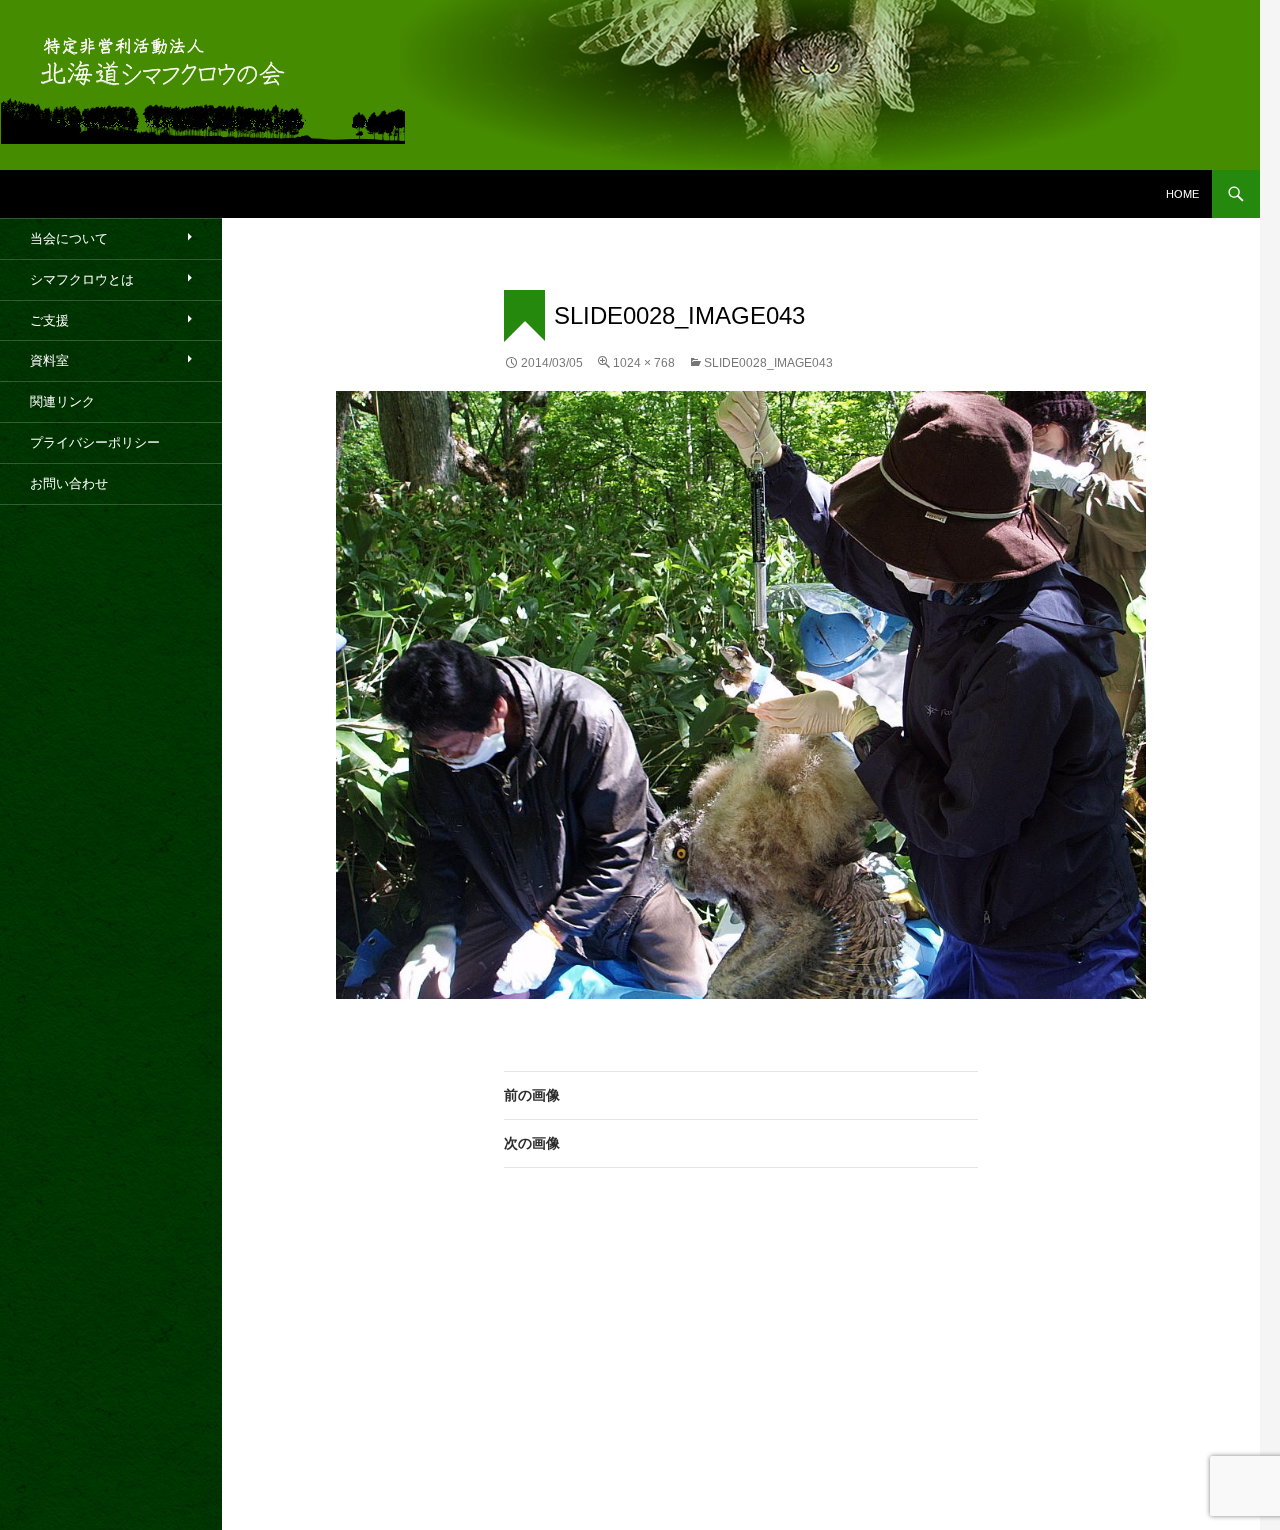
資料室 (49, 360)
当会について (69, 238)
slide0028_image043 (768, 363)
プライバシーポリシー (95, 442)
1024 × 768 (644, 363)
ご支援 (49, 320)
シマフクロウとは (82, 279)
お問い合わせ (69, 483)
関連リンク (62, 401)
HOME (1182, 194)
